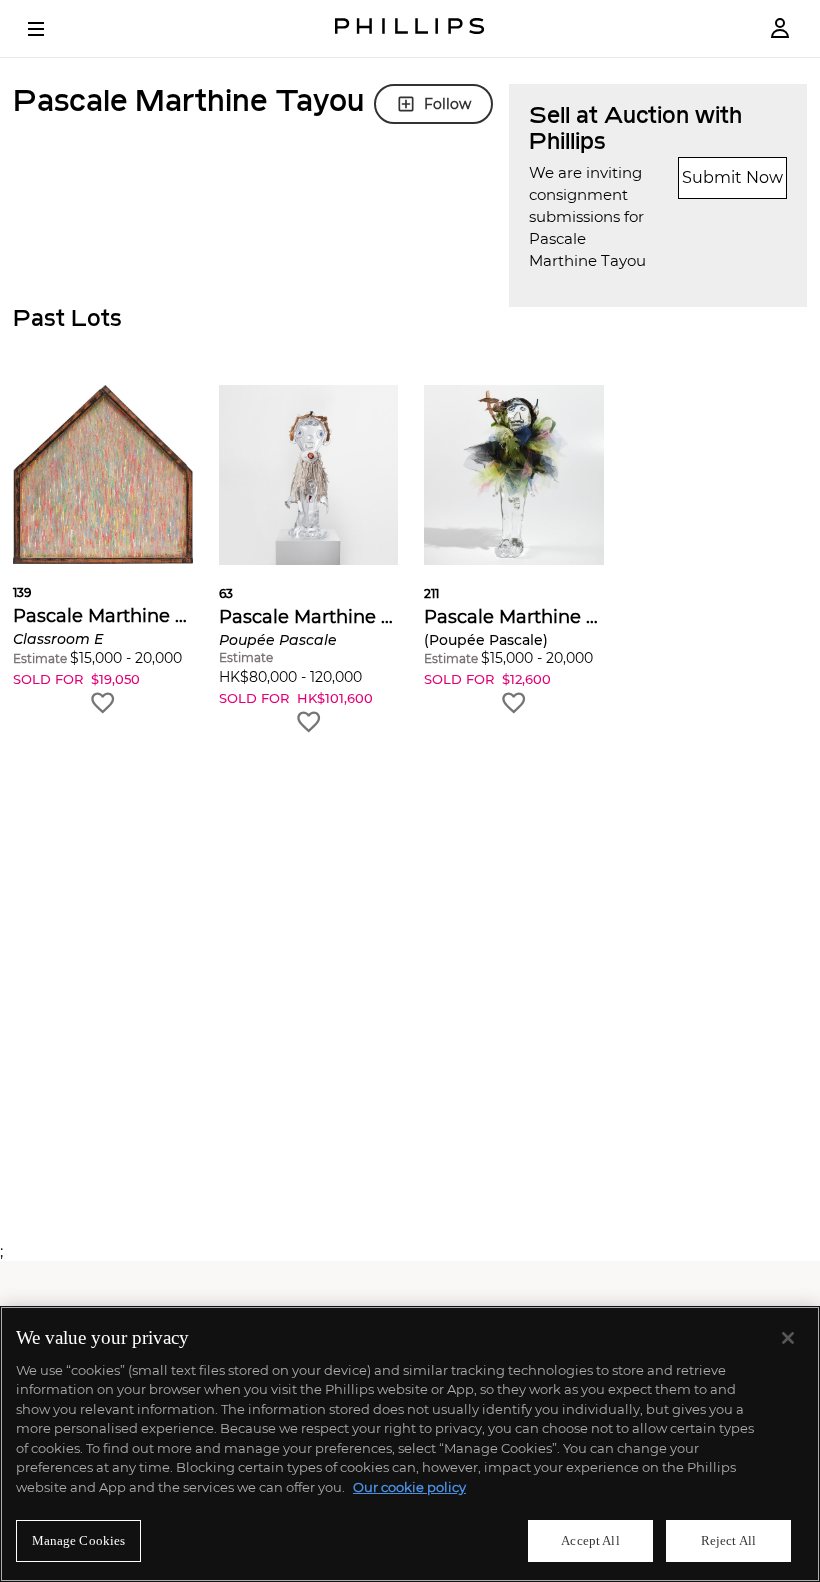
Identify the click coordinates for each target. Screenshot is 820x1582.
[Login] (780, 28)
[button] (103, 550)
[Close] (788, 1338)
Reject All (728, 1540)
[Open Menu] (50, 29)
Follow (447, 104)
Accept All (590, 1540)
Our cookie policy (409, 1487)
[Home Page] (410, 28)
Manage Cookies (79, 1540)
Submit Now (732, 177)
